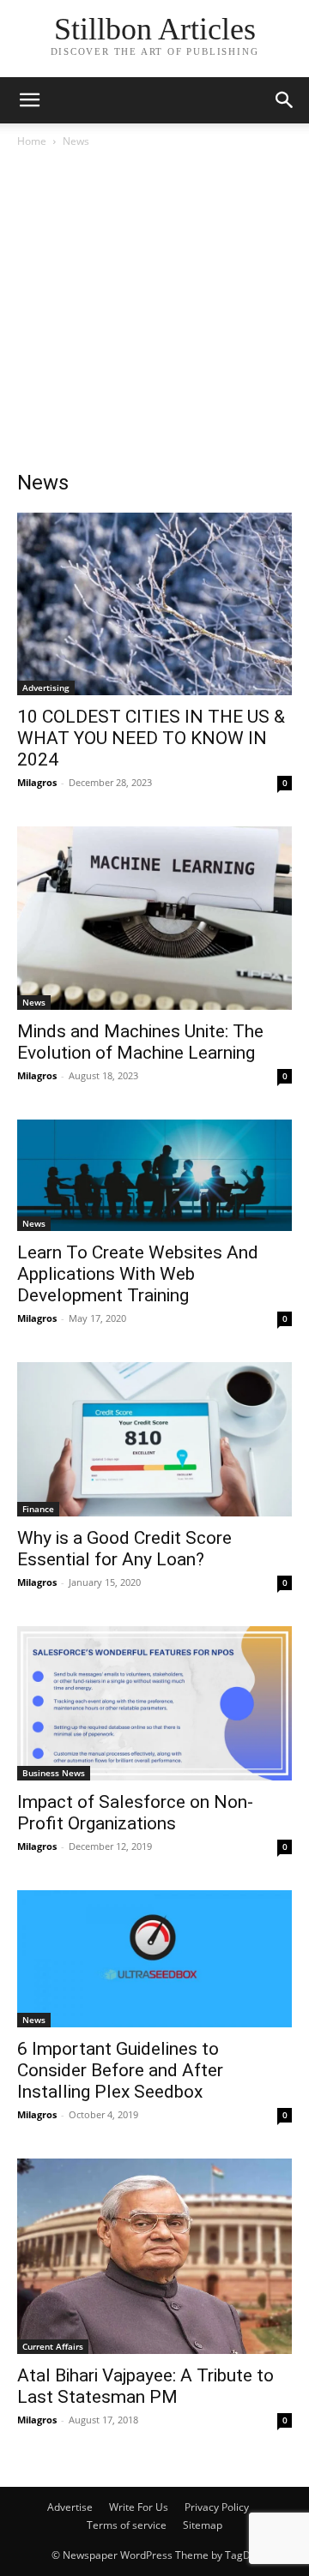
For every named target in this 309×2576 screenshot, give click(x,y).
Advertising (46, 688)
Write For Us (139, 2507)
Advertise (70, 2507)
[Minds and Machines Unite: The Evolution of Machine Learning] (154, 918)
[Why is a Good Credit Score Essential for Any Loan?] (154, 1439)
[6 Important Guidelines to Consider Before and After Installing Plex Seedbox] (154, 1959)
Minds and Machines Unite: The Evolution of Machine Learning (140, 1042)
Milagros (37, 782)
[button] (29, 100)
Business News (54, 1773)
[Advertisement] (154, 314)
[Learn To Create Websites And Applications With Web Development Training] (154, 1175)
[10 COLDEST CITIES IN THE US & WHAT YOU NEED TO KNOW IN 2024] (154, 604)
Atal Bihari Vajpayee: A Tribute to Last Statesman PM (145, 2386)
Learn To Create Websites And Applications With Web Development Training (138, 1274)
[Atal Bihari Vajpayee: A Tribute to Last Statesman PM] (154, 2257)
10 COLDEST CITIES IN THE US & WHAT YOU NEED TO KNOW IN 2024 (151, 738)
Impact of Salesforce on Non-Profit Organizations (135, 1813)
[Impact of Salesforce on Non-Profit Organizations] (154, 1703)
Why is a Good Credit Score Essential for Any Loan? (124, 1549)
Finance (38, 1509)
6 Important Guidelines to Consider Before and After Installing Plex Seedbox (120, 2070)
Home (32, 141)
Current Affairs (53, 2346)
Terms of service (127, 2525)
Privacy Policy (217, 2507)
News (34, 1002)
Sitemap (203, 2525)
